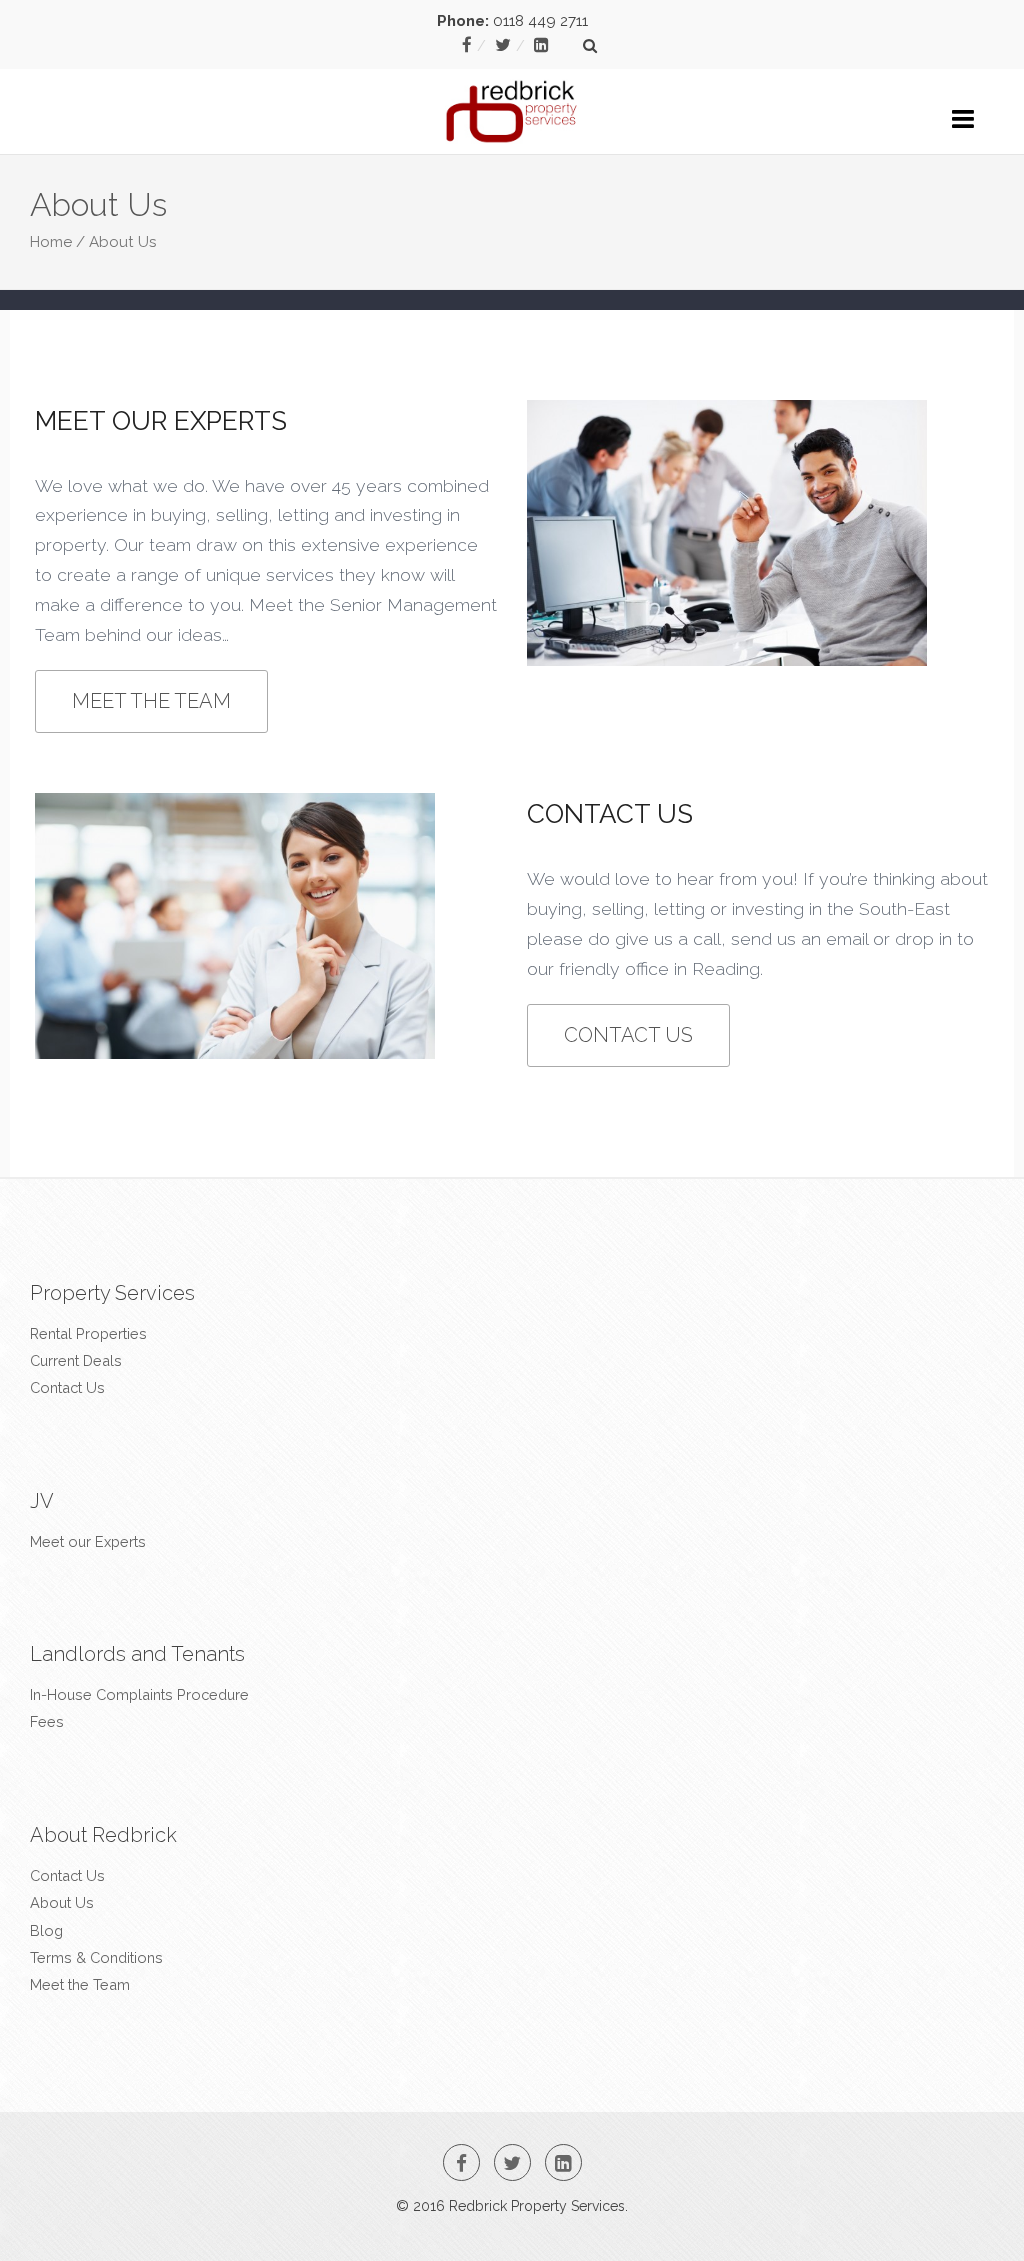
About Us (62, 1902)
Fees (47, 1721)
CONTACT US (628, 1035)
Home (51, 242)
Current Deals (76, 1360)
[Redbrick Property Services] (512, 100)
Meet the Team (80, 1984)
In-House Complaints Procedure (139, 1694)
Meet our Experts (88, 1541)
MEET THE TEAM (151, 701)
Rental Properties (88, 1333)
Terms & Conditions (96, 1957)
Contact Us (67, 1387)
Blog (46, 1930)
